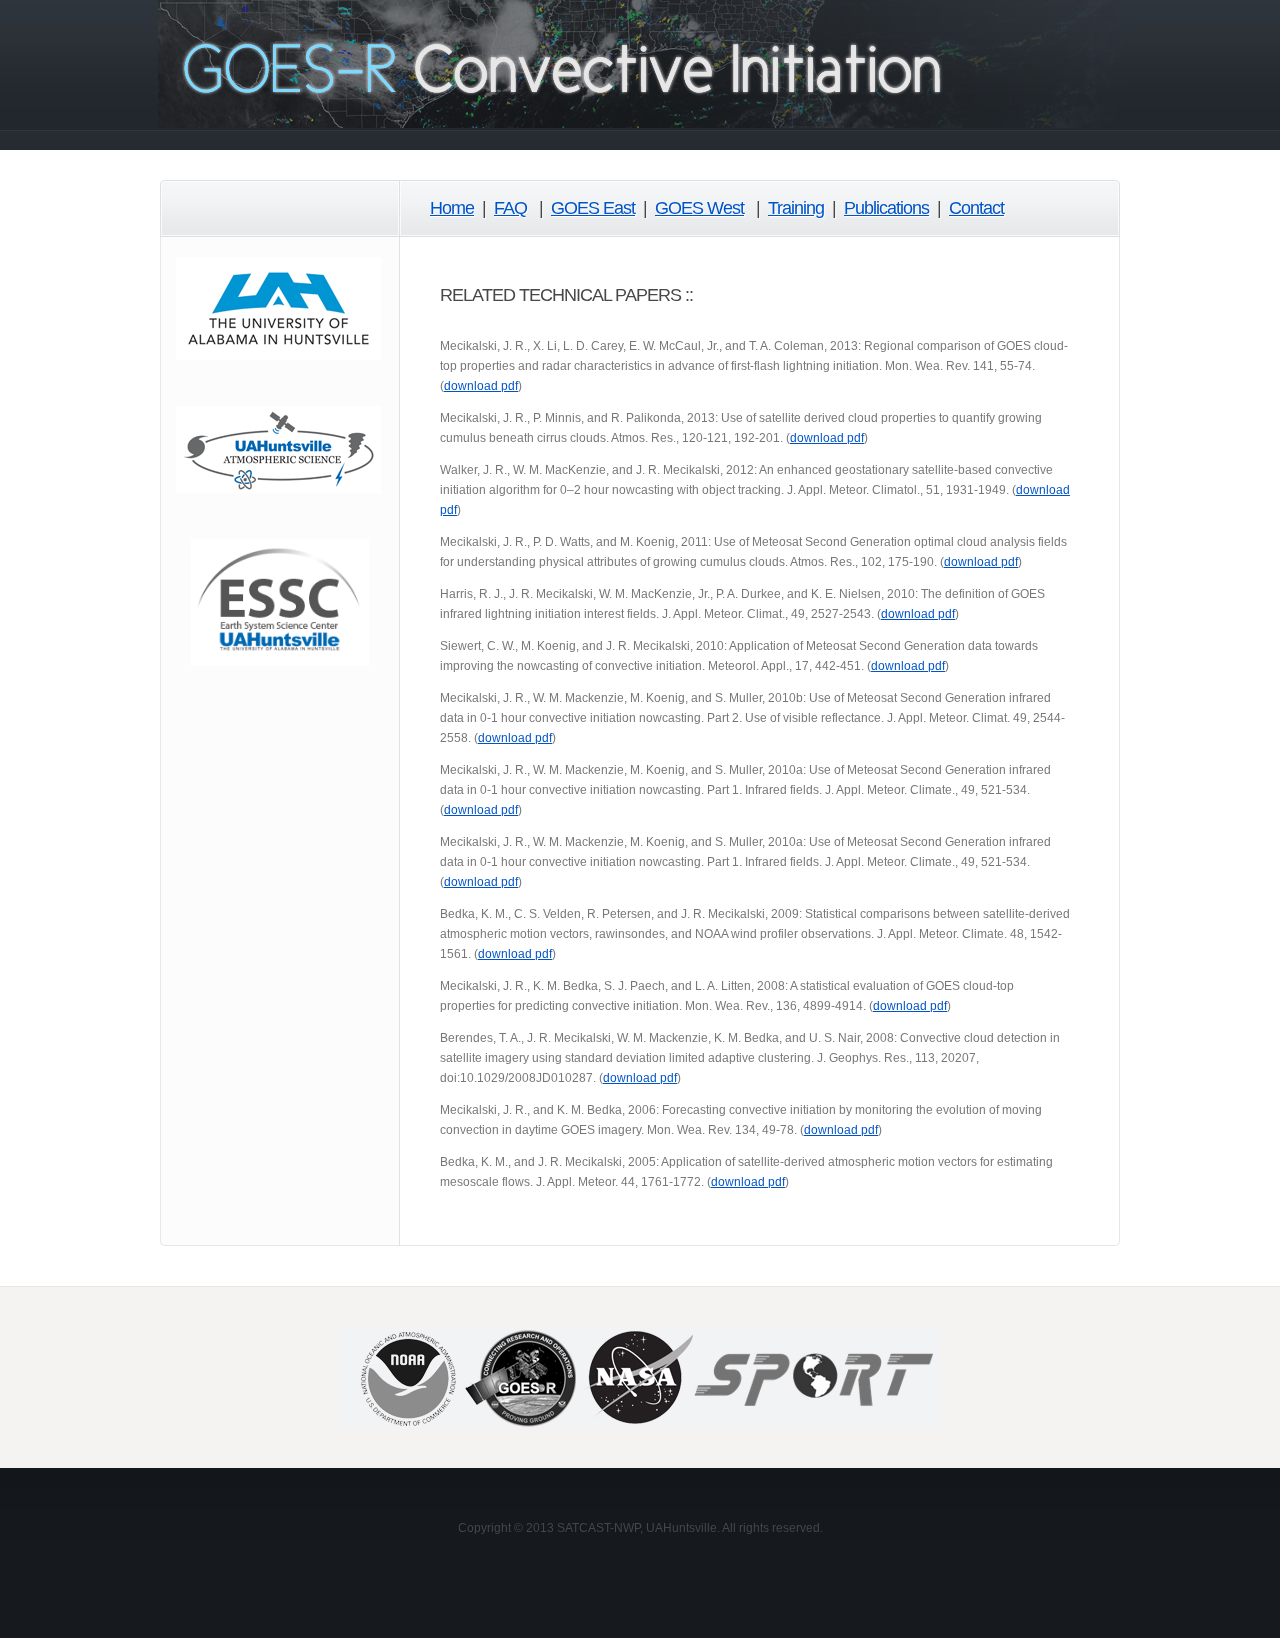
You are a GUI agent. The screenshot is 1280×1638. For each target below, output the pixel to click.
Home (452, 208)
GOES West (699, 208)
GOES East (593, 208)
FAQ (510, 208)
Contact (976, 208)
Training (796, 208)
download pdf (481, 386)
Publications (886, 208)
